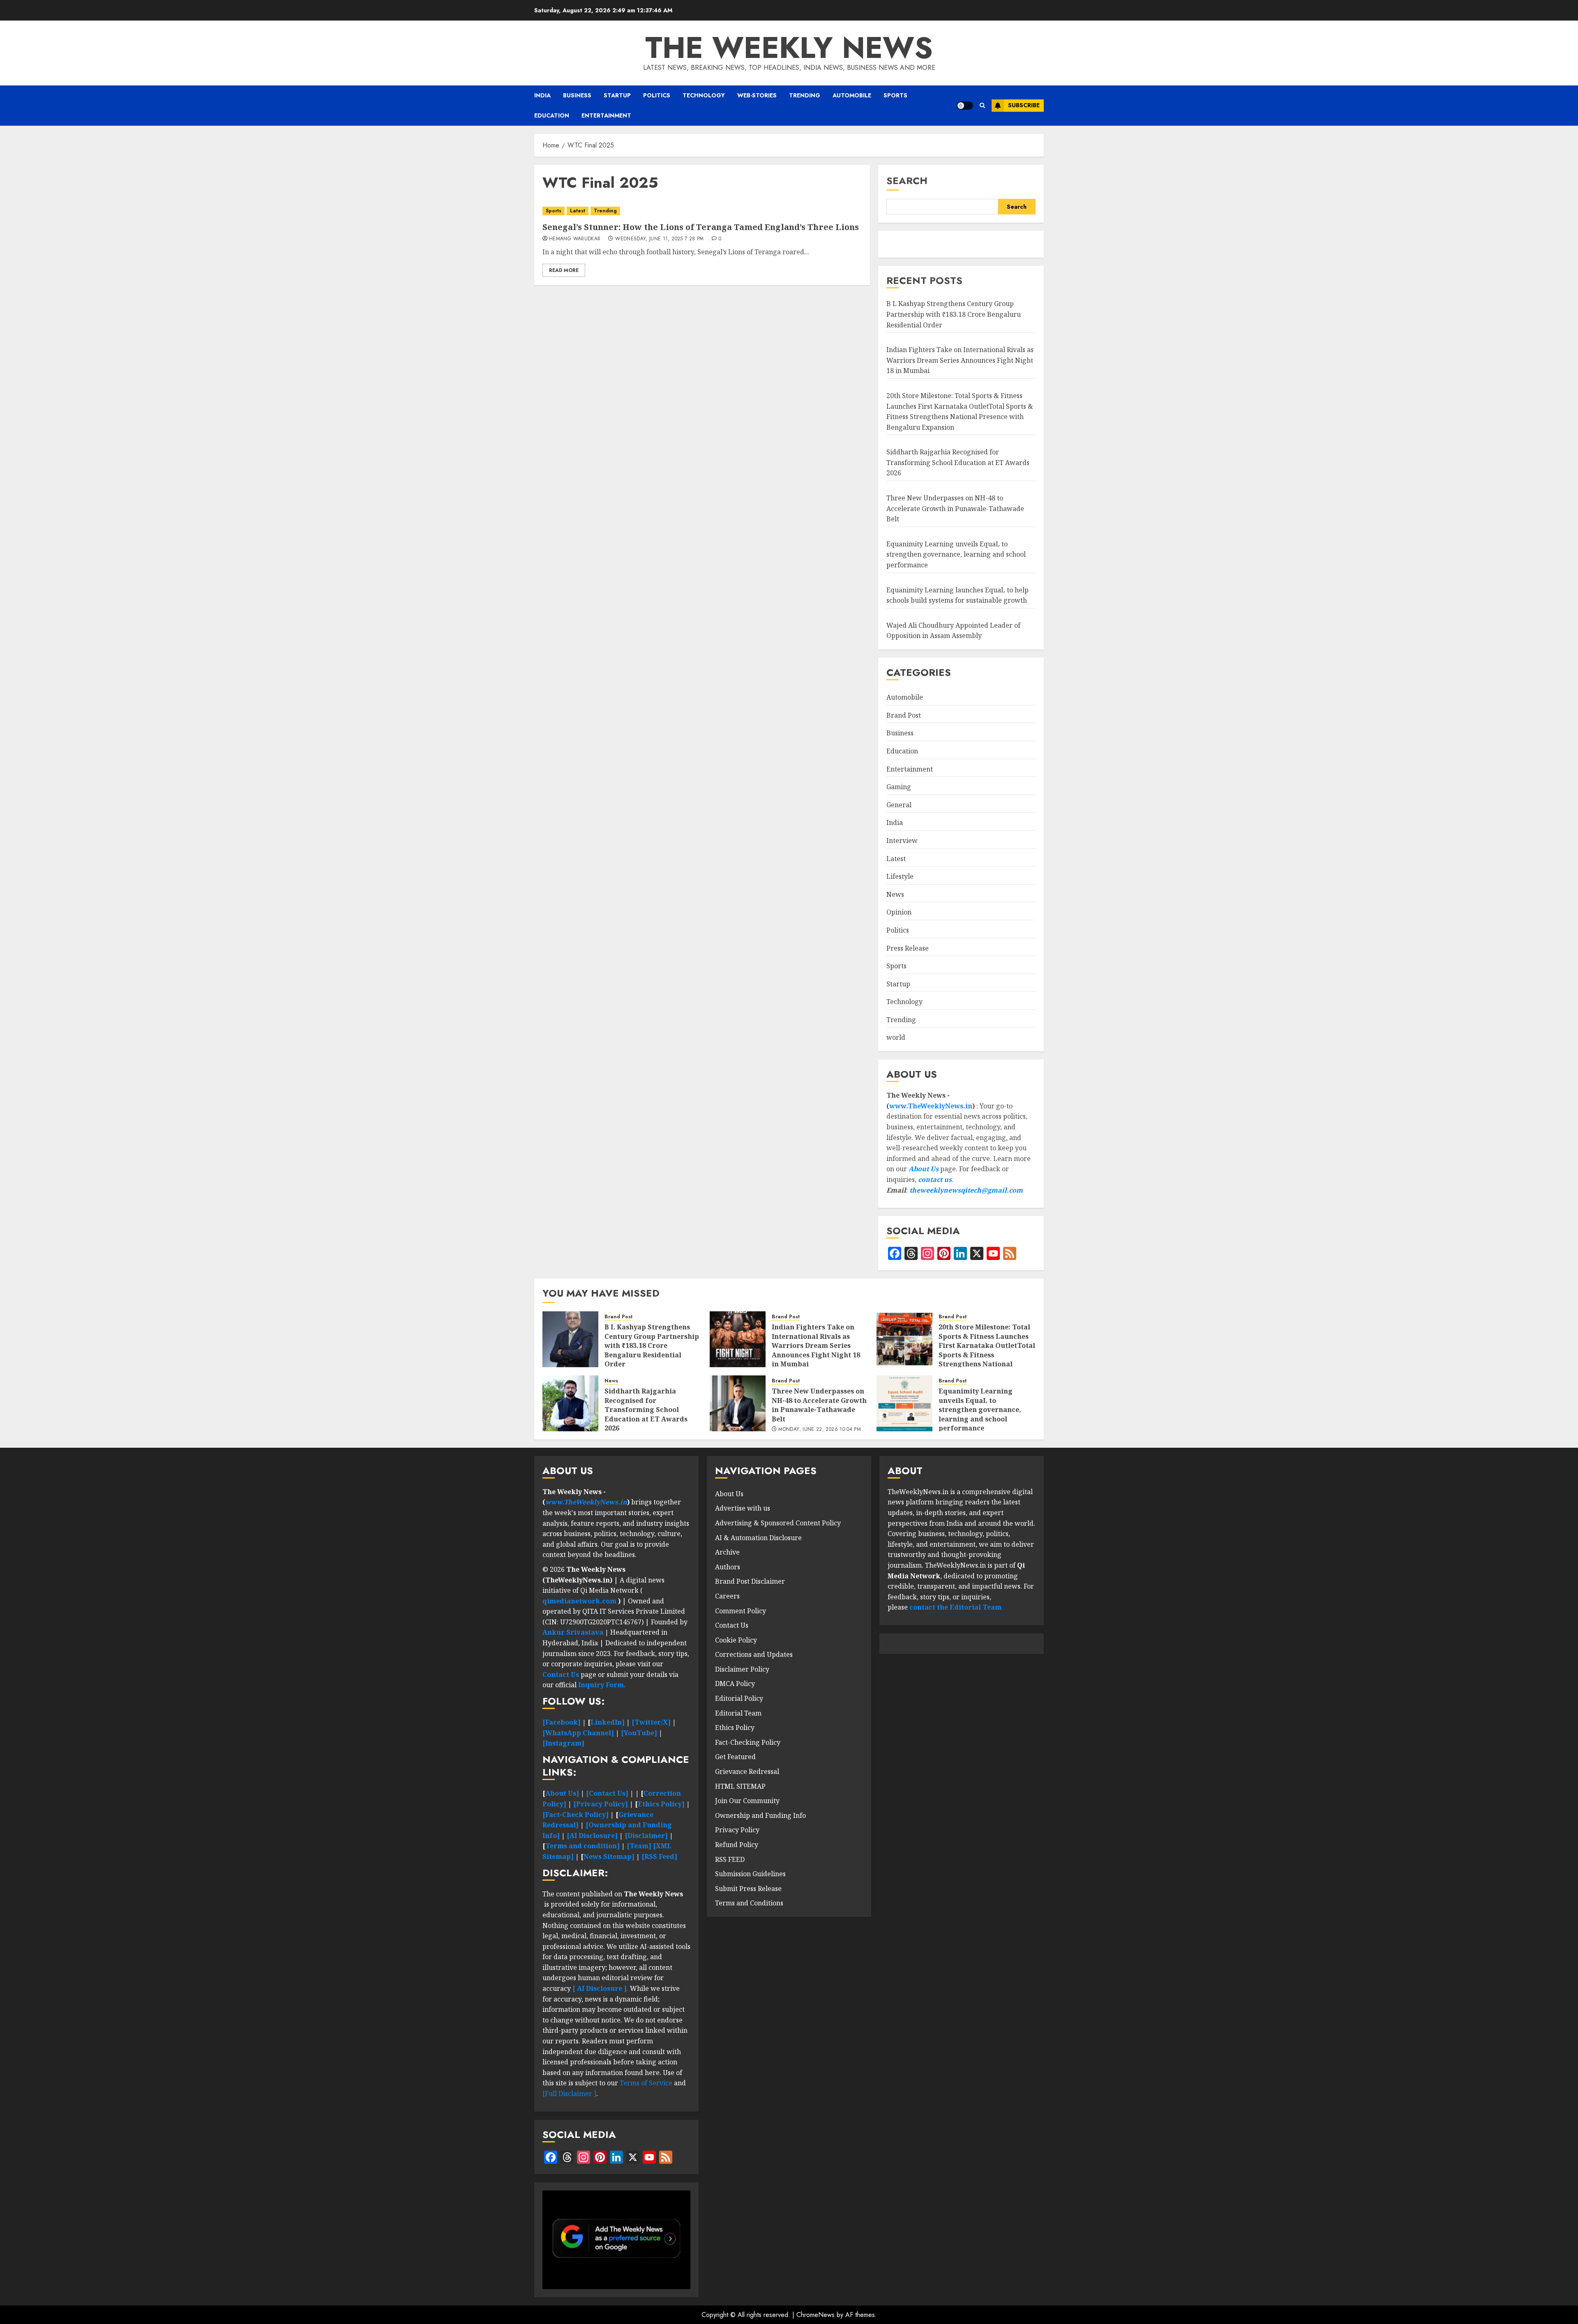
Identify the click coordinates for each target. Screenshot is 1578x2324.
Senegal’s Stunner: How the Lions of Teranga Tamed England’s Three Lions (701, 227)
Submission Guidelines (750, 1874)
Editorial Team (738, 1713)
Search (907, 181)
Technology (704, 95)
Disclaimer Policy (742, 1669)
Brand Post (904, 715)
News (895, 894)
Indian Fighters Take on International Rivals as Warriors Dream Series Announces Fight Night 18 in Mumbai (960, 360)
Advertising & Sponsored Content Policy (778, 1523)
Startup (617, 95)
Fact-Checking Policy (748, 1742)
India (542, 95)
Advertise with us (743, 1508)
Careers (727, 1596)
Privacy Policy (737, 1830)
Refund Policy (737, 1845)
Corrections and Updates (754, 1654)
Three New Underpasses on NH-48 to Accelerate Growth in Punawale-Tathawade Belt (955, 508)
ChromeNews (816, 2315)
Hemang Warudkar (575, 239)
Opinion (899, 912)
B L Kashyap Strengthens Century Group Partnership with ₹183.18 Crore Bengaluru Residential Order (954, 314)
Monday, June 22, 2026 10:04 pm (820, 1430)
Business (577, 95)
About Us (924, 1169)
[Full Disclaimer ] (569, 2094)
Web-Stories (757, 95)
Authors (728, 1567)
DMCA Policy (735, 1684)
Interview (902, 841)
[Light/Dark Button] (965, 106)
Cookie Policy (736, 1640)
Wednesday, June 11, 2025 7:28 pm (660, 239)
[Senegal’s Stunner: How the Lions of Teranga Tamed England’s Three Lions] (702, 211)
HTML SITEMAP (740, 1786)
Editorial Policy (739, 1698)
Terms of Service (647, 2083)
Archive (727, 1552)
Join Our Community (747, 1801)
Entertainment (606, 115)
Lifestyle (900, 876)
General (899, 805)
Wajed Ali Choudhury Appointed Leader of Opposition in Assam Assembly (953, 631)
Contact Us (732, 1625)
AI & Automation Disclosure (758, 1538)
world (896, 1037)
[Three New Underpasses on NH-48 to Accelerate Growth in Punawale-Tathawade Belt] (738, 1403)
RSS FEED (730, 1859)
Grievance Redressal (747, 1771)
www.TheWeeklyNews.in (931, 1106)
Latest (578, 211)
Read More (564, 270)
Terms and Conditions (749, 1903)
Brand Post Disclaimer (750, 1581)
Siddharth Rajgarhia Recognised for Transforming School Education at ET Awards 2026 (958, 462)
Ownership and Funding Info (760, 1815)
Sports (895, 95)
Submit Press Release (748, 1889)
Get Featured (735, 1757)
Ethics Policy (735, 1727)
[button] (982, 106)
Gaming (899, 787)
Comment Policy (741, 1611)
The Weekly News (789, 48)
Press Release (908, 948)
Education (552, 115)
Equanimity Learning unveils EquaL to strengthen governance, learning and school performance (956, 554)
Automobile (852, 95)
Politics (657, 95)
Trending (805, 95)
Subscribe (1024, 105)
